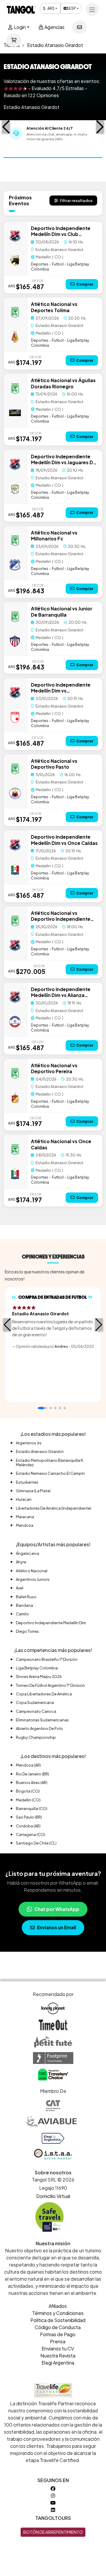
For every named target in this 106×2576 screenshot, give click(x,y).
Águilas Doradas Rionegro (63, 383)
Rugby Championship (36, 1737)
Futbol (58, 264)
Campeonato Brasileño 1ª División (47, 1659)
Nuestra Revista (58, 2356)
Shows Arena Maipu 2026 (39, 1676)
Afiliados (58, 2306)
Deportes (40, 264)
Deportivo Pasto (50, 767)
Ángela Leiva (28, 1553)
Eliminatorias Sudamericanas (42, 1720)
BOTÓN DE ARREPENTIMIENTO (53, 2532)
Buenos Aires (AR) (32, 1782)
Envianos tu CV (58, 2348)
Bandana (24, 1605)
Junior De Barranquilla (62, 611)
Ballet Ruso (26, 1597)
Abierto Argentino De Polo (39, 1728)
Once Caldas (83, 843)
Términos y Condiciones (58, 2313)
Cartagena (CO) (31, 1834)
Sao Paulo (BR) (29, 1817)
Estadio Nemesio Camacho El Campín (50, 1473)
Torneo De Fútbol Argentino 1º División (50, 1685)
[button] (6, 127)
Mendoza (25, 1525)
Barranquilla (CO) (32, 1808)
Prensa (58, 2341)
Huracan (24, 1499)
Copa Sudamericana (35, 1702)
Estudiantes (27, 1482)
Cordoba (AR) (28, 1826)
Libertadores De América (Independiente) (54, 1508)
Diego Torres (27, 1631)
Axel (20, 1588)
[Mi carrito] (14, 40)
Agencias (54, 27)
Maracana (25, 1517)
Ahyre (21, 1562)
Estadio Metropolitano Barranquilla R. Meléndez (50, 1463)
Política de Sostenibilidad (58, 2320)
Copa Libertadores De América (44, 1694)
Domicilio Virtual (53, 2196)
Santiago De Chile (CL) (36, 1843)
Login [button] (19, 27)
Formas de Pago (58, 2334)
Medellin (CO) (28, 1800)
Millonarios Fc (47, 539)
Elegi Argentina (58, 2363)
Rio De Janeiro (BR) (33, 1774)
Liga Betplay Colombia (37, 1668)
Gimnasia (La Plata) (33, 1491)
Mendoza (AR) (28, 1765)
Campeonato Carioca (36, 1711)
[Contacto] (79, 27)
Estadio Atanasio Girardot (40, 1451)
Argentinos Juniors (33, 1579)
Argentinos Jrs (29, 1443)
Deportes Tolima (50, 310)
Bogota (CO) (28, 1791)
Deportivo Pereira (52, 1071)
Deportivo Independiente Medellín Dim (51, 1623)
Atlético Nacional (51, 304)
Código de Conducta (58, 2327)
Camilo (22, 1614)
